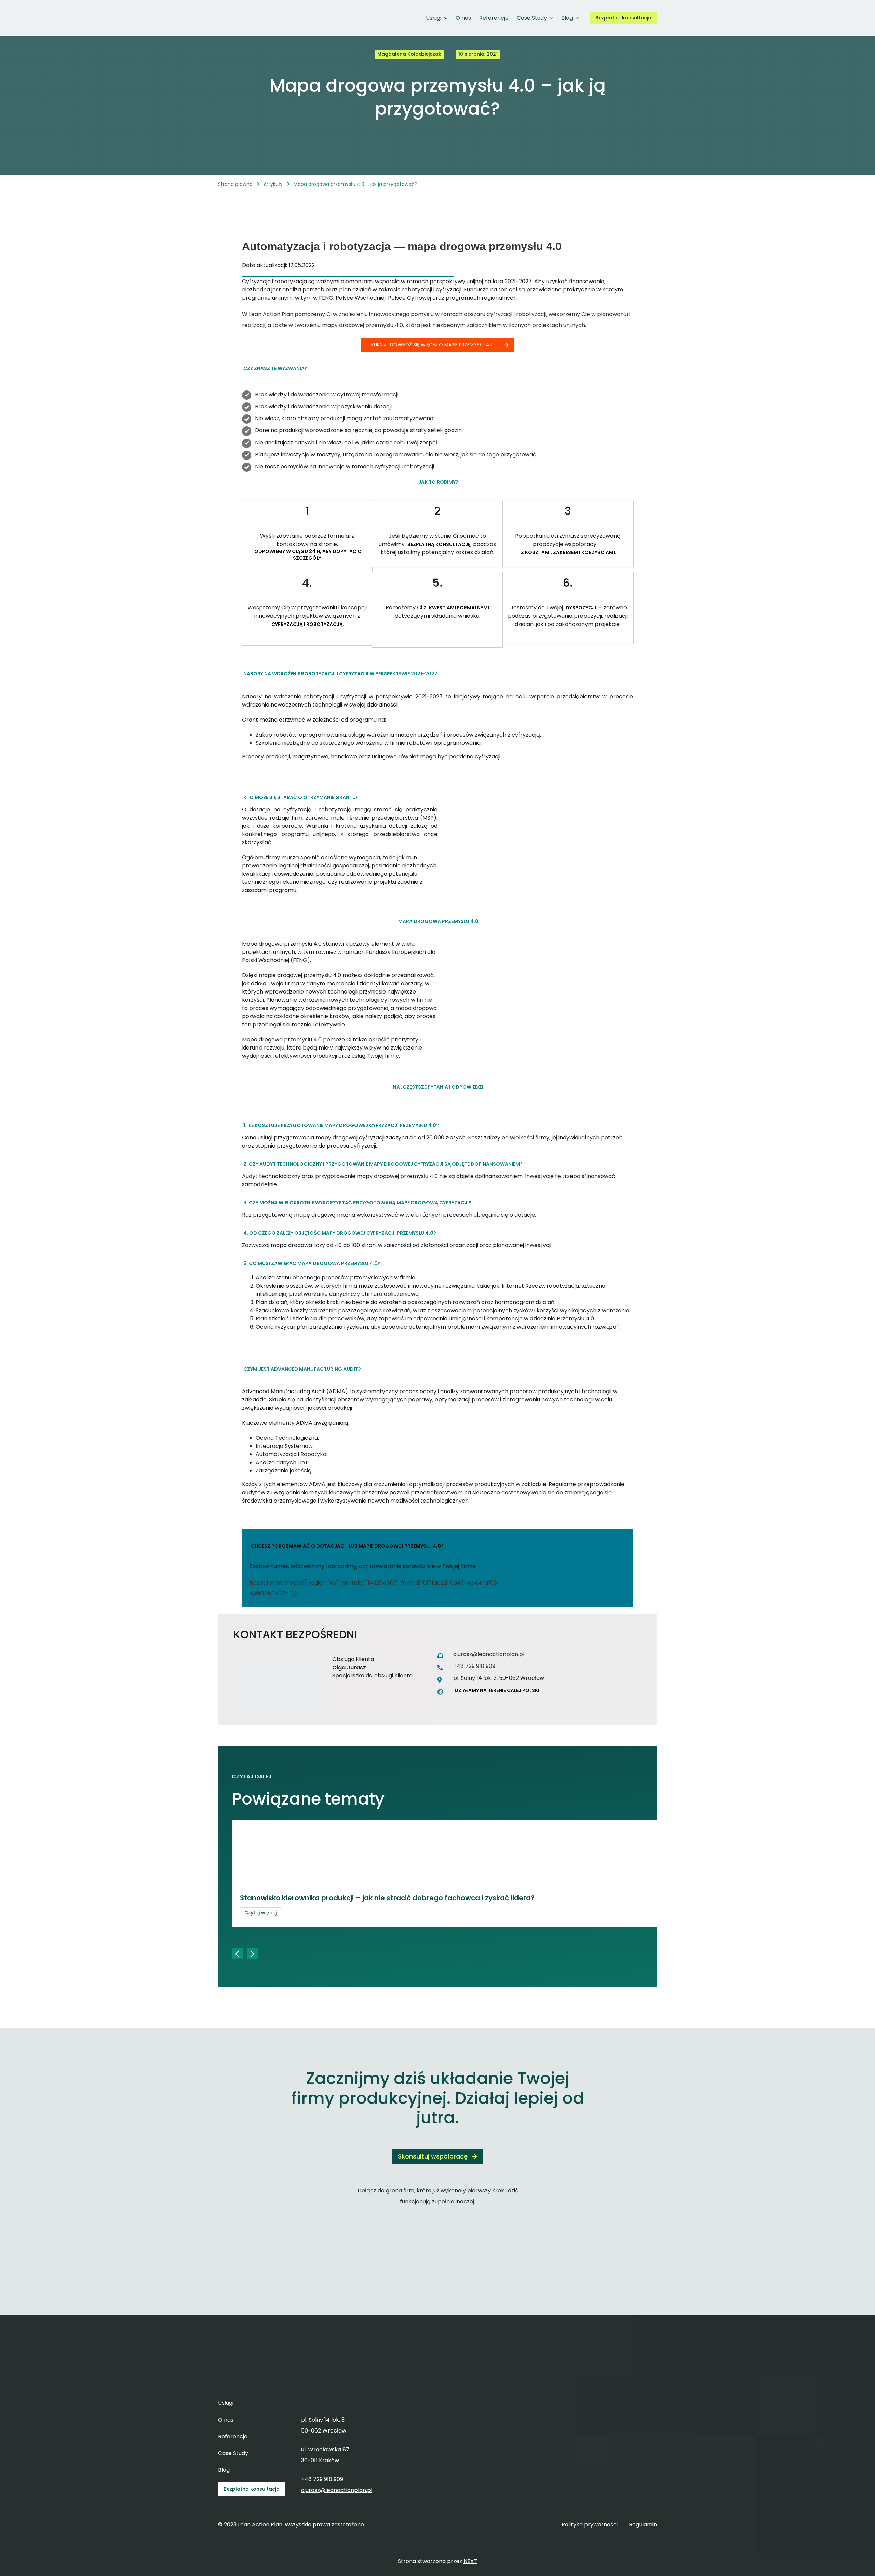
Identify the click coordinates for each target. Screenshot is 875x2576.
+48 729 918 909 (474, 1666)
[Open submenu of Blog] (576, 18)
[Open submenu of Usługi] (444, 18)
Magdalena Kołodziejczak (409, 54)
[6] (241, 9)
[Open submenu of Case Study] (550, 18)
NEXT (470, 2561)
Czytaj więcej (260, 1913)
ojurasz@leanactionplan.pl (489, 1654)
